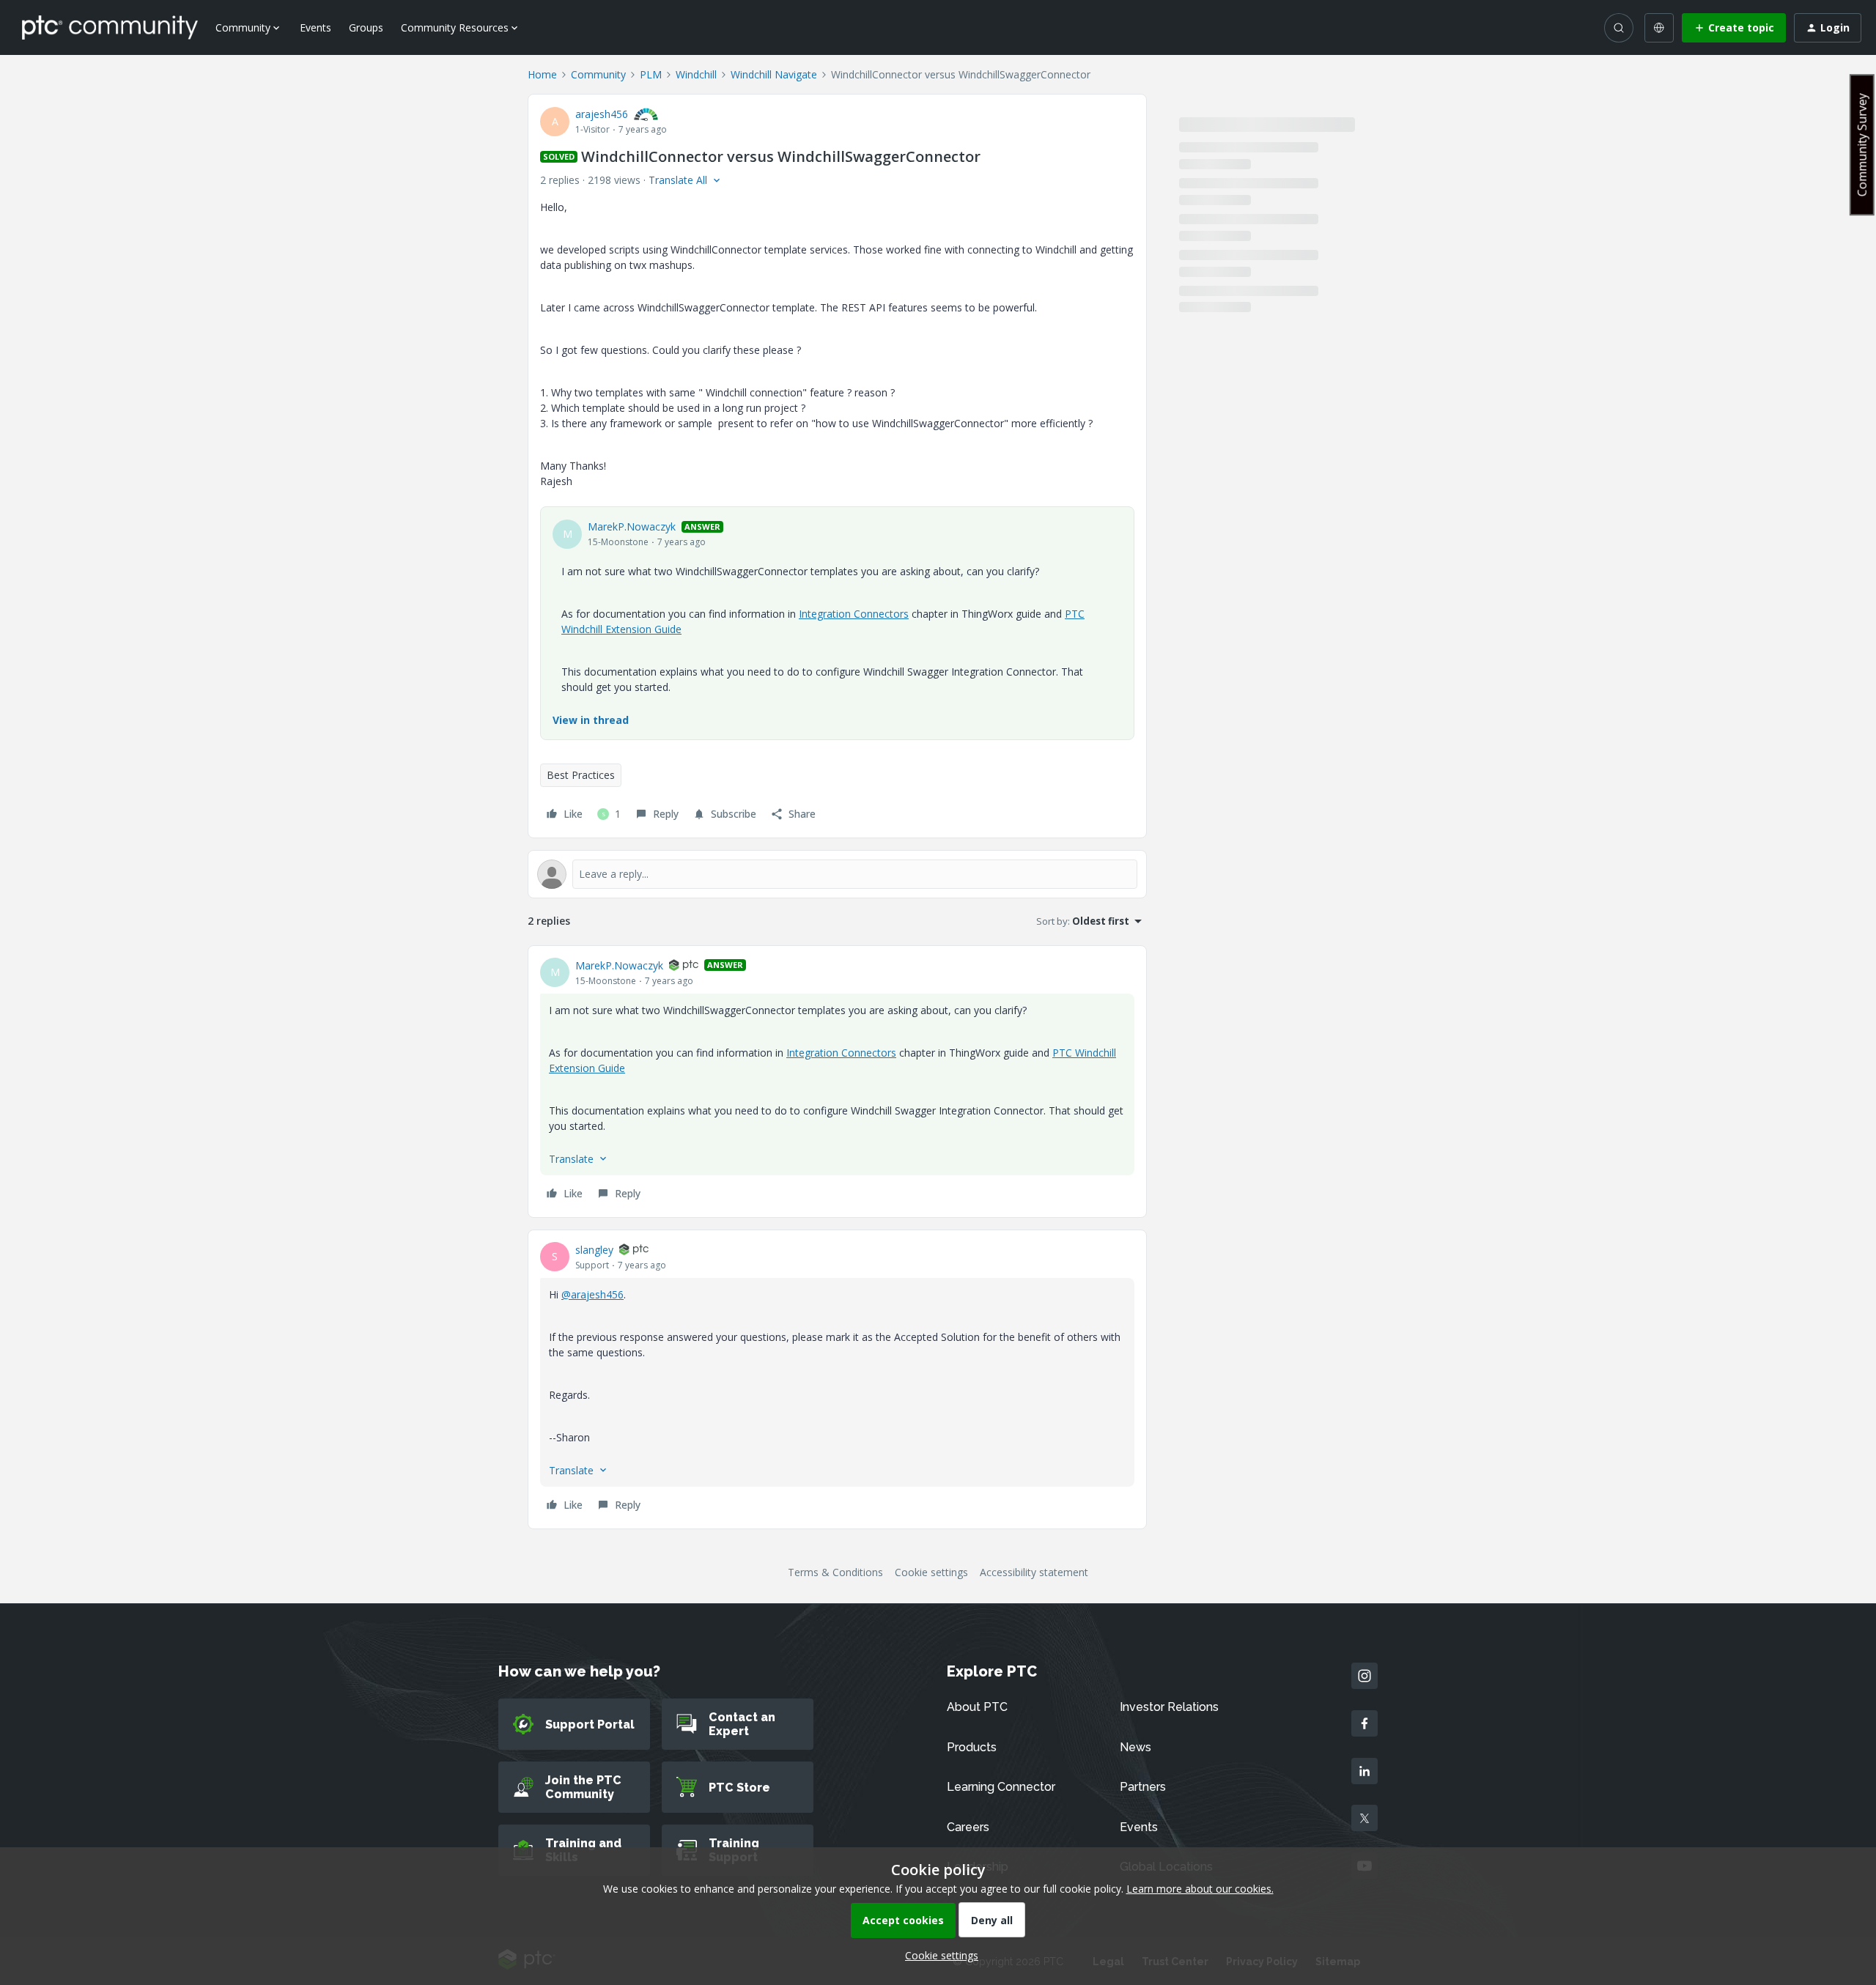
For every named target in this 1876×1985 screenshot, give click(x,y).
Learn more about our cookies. (1200, 1889)
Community (598, 74)
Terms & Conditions (835, 1572)
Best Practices (581, 775)
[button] (1734, 28)
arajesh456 (602, 114)
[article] (837, 1082)
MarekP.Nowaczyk (632, 526)
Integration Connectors (854, 614)
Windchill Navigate (774, 74)
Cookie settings (931, 1572)
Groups (366, 27)
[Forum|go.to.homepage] (110, 27)
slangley (594, 1250)
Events (315, 27)
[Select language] (1659, 28)
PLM (651, 74)
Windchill (696, 74)
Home (542, 74)
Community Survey (1862, 145)
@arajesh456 (592, 1294)
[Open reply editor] (837, 874)
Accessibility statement (1034, 1572)
